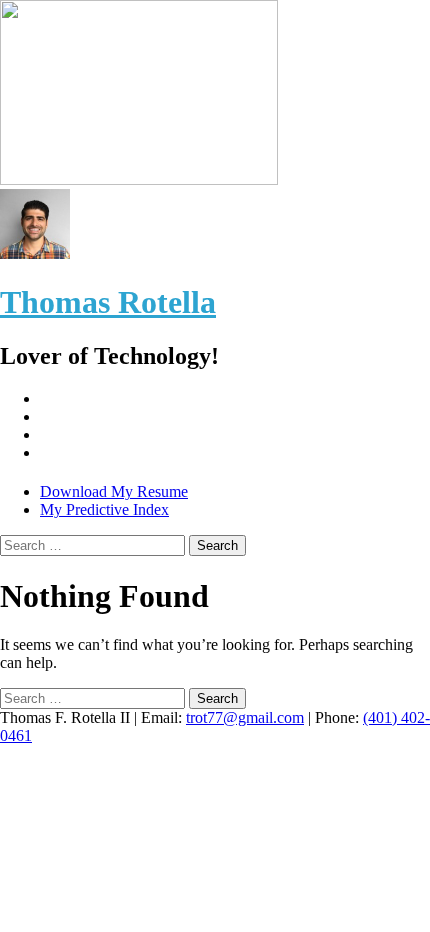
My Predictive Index (104, 509)
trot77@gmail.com (245, 717)
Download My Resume (114, 491)
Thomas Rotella (108, 302)
